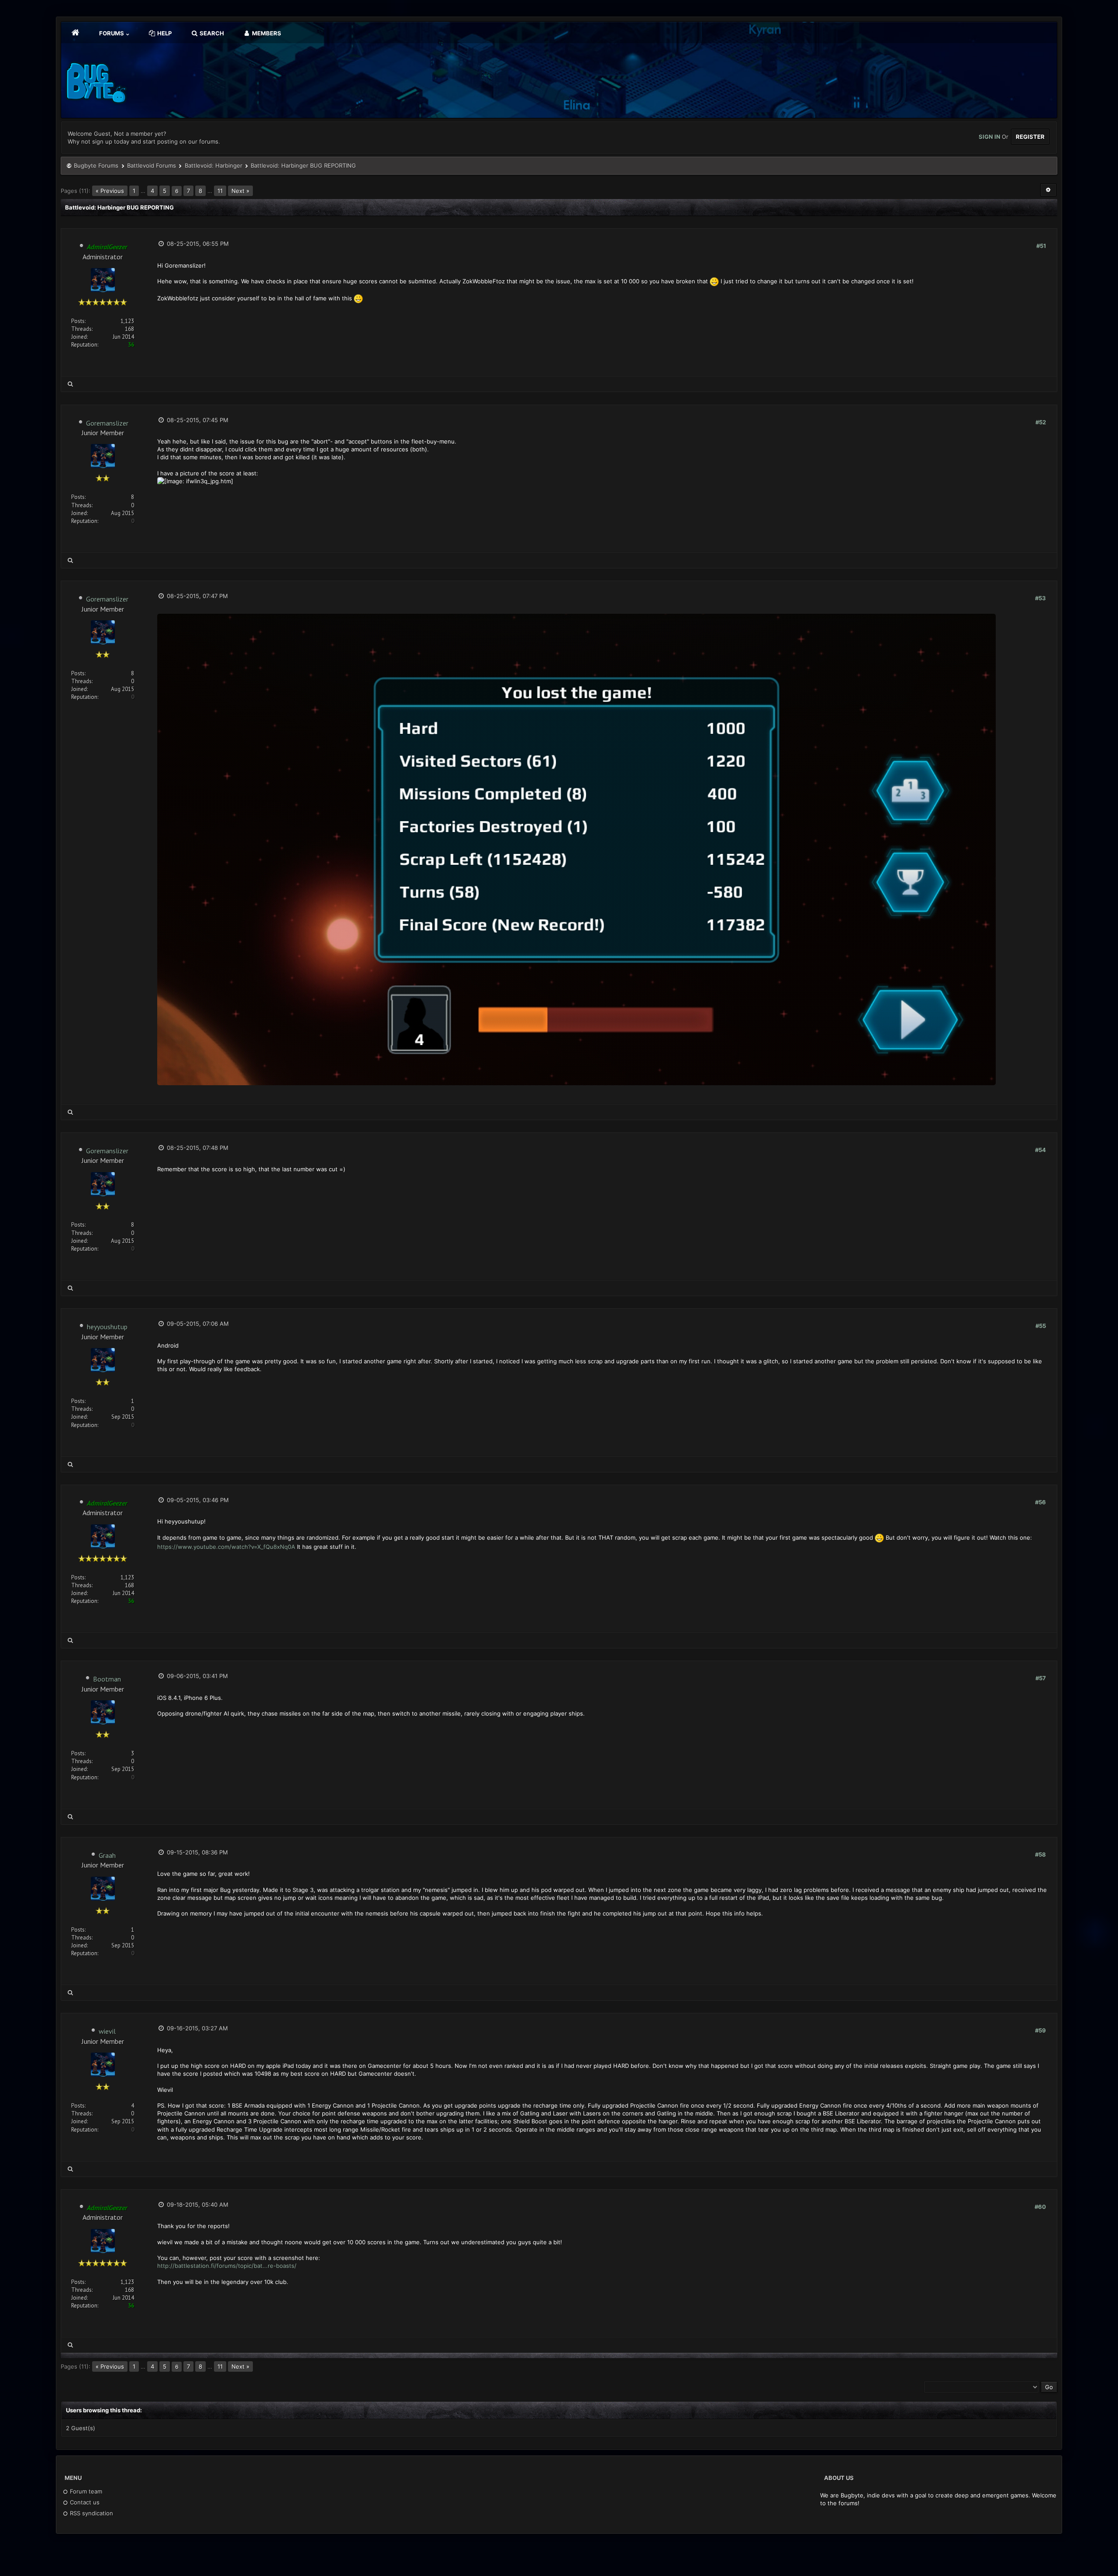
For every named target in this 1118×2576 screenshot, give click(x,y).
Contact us (84, 2502)
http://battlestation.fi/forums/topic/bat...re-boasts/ (227, 2266)
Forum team (85, 2491)
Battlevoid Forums (152, 165)
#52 (1041, 422)
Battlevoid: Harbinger (214, 165)
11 (220, 191)
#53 (1040, 598)
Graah (107, 1855)
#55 (1041, 1326)
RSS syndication (91, 2513)
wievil (107, 2031)
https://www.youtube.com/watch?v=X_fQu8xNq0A (226, 1547)
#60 (1040, 2207)
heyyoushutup (107, 1327)
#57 (1041, 1678)
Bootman (107, 1679)
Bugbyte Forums (96, 165)
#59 (1040, 2030)
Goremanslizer (107, 423)
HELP (164, 33)
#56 (1040, 1502)
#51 (1041, 246)
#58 (1040, 1854)
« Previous (110, 191)
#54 (1040, 1150)
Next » (240, 191)
